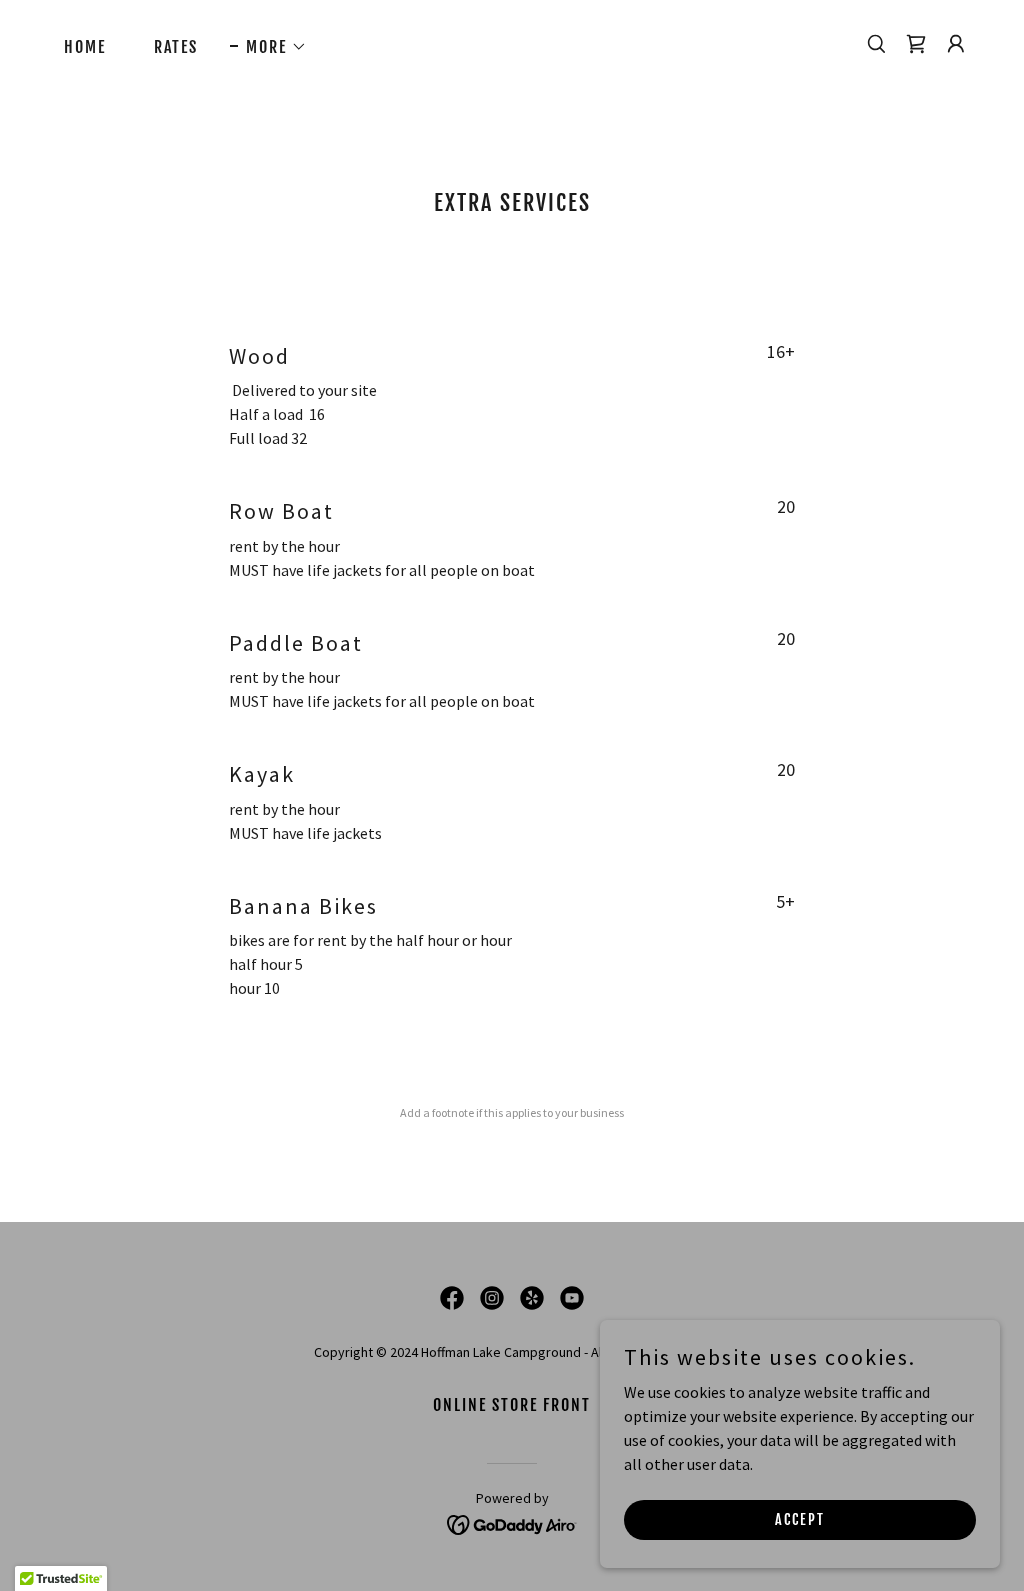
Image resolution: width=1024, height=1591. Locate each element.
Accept (800, 1519)
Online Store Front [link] (512, 1405)
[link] (916, 44)
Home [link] (85, 47)
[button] (268, 47)
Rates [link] (176, 47)
